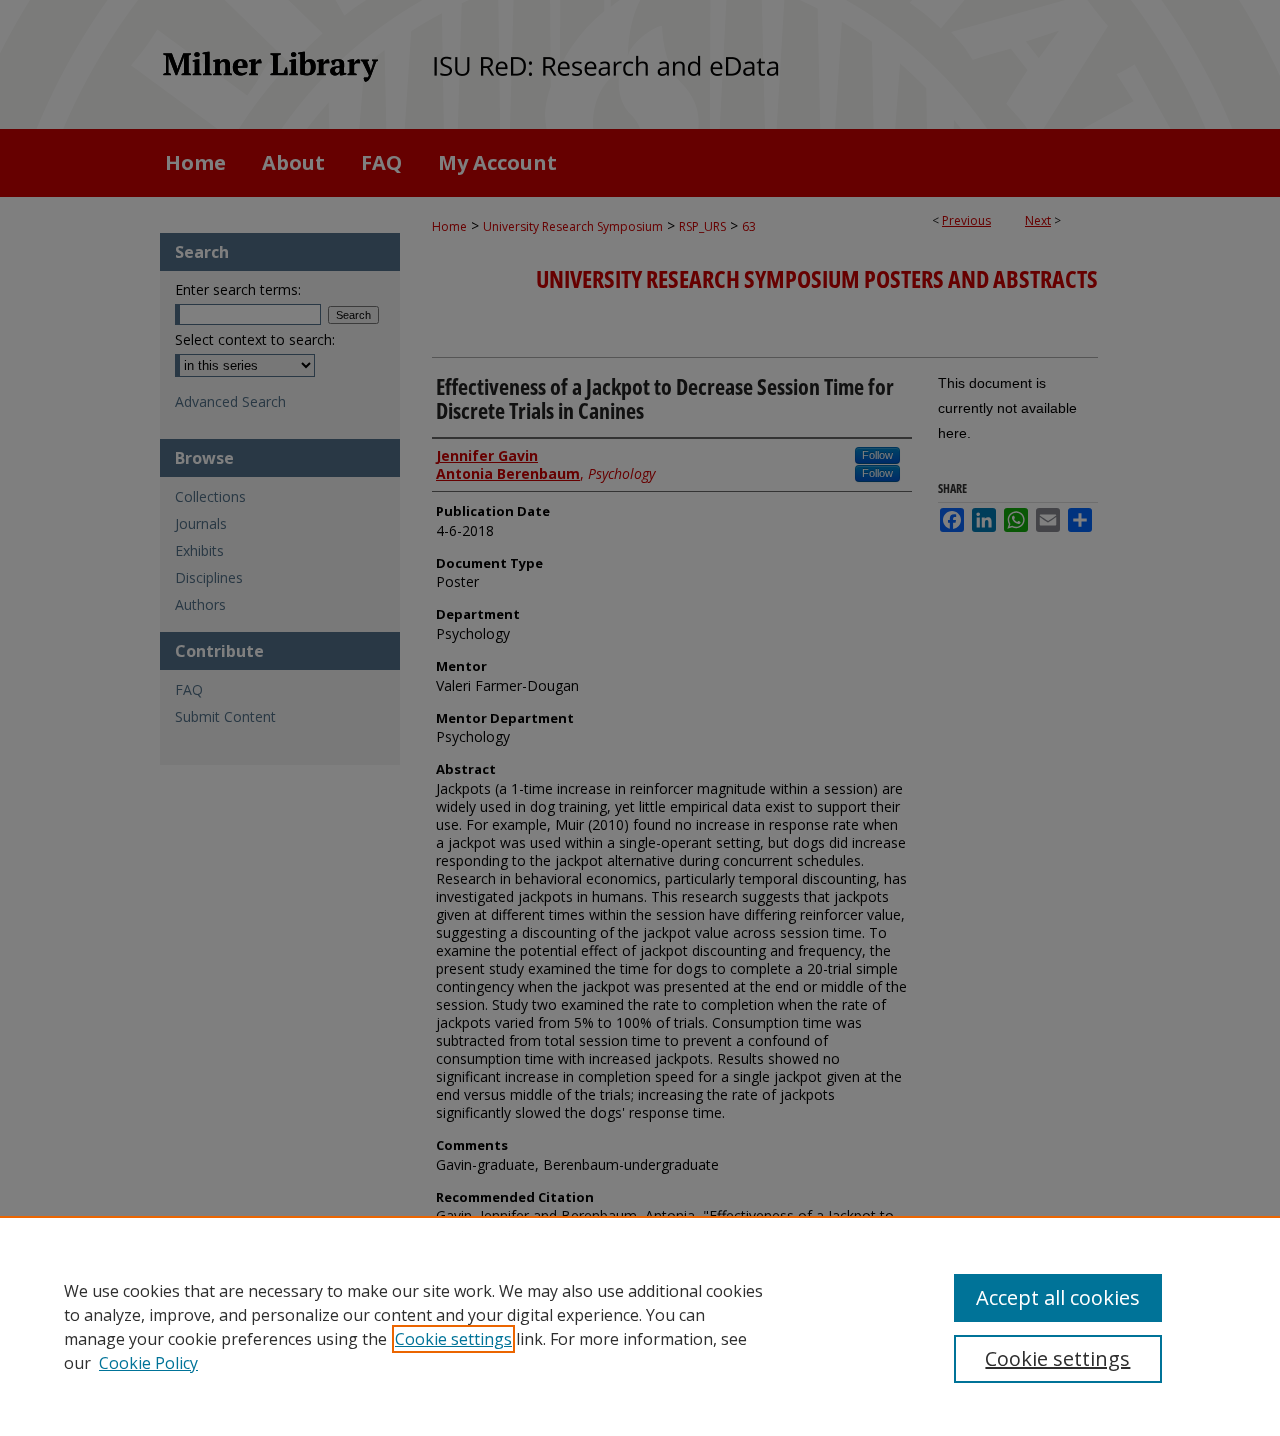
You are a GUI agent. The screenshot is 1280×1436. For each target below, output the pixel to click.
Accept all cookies (1058, 1297)
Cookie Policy (148, 1363)
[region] (640, 1326)
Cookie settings (453, 1339)
